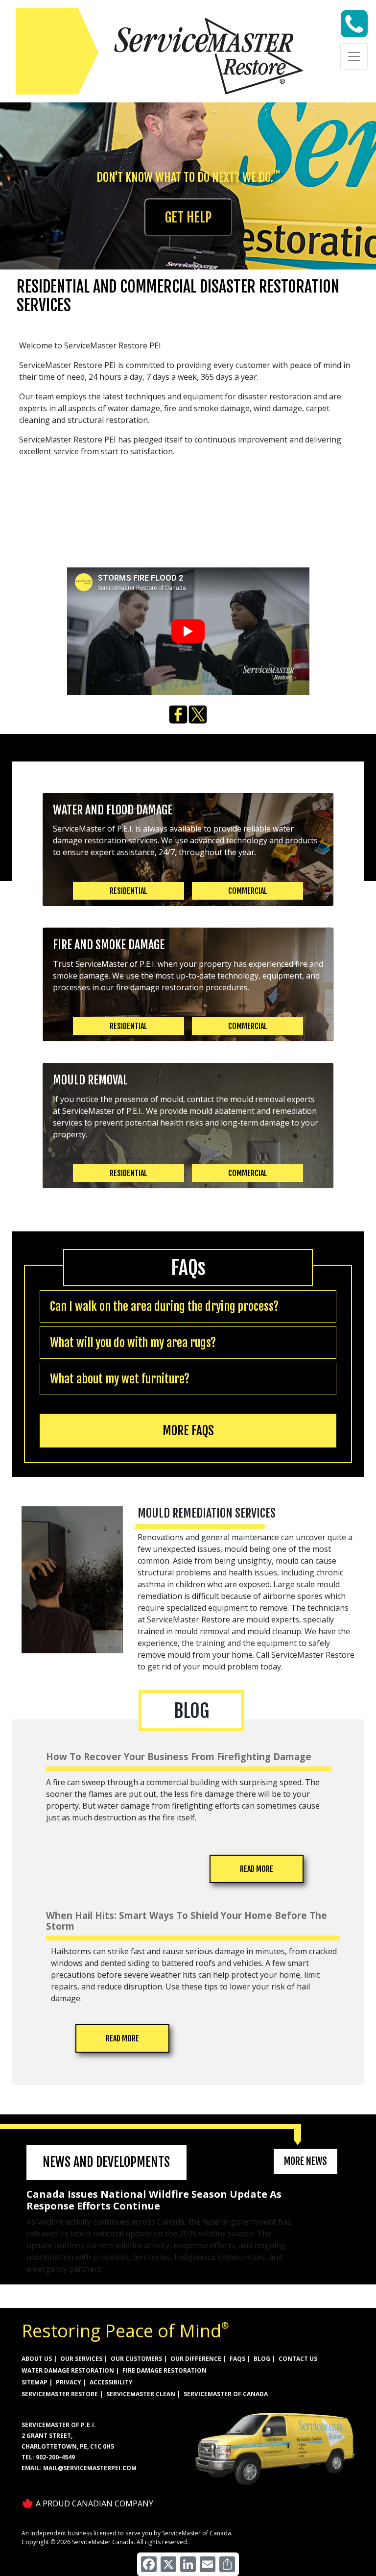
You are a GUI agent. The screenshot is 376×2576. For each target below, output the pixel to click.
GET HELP (188, 217)
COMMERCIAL (248, 891)
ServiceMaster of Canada (226, 2394)
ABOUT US (37, 2359)
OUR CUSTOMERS (136, 2359)
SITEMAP (35, 2382)
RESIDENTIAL (129, 891)
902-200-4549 (55, 2457)
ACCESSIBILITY (111, 2382)
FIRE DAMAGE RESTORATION (164, 2370)
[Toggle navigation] (354, 56)
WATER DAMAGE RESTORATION (68, 2370)
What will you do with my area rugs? (133, 1343)
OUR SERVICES (81, 2359)
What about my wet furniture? (120, 1379)
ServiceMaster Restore (60, 2394)
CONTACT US (298, 2359)
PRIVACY (69, 2382)
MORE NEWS (305, 2161)
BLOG (262, 2359)
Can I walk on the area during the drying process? (164, 1306)
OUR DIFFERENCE (196, 2359)
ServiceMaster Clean (141, 2394)
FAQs (237, 2359)
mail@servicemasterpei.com (90, 2468)
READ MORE (257, 1869)
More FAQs (188, 1431)
